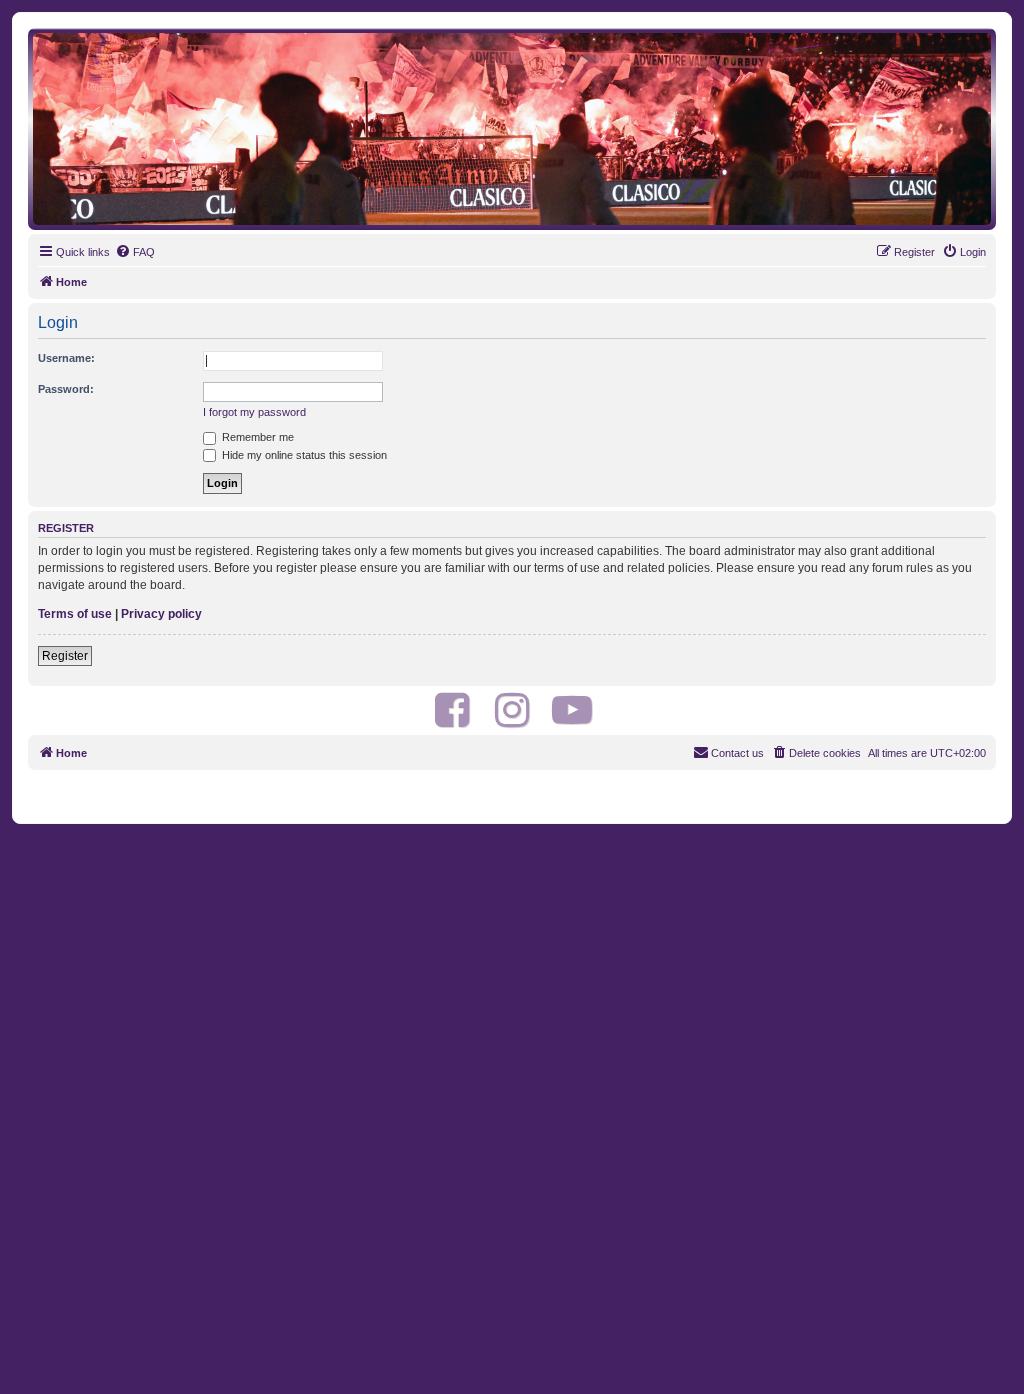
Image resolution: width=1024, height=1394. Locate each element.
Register (65, 656)
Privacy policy (161, 614)
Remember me (256, 437)
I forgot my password (254, 412)
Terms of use (75, 614)
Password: (66, 389)
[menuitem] (135, 252)
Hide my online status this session (303, 455)
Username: (66, 358)
